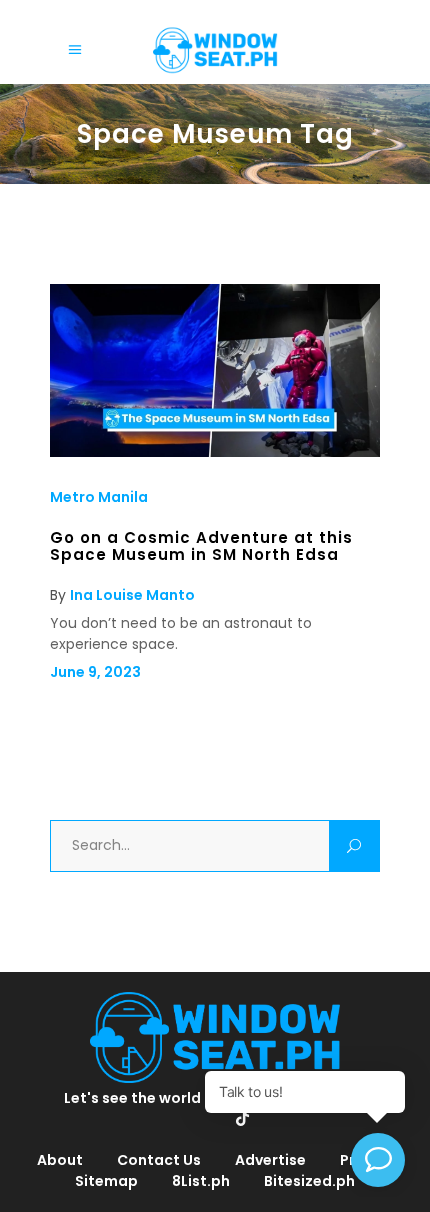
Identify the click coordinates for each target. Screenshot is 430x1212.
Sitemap (106, 1181)
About (60, 1160)
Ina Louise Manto (132, 595)
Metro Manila (99, 497)
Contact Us (159, 1160)
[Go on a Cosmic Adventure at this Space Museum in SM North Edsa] (215, 452)
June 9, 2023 (95, 672)
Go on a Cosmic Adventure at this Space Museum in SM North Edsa (201, 545)
